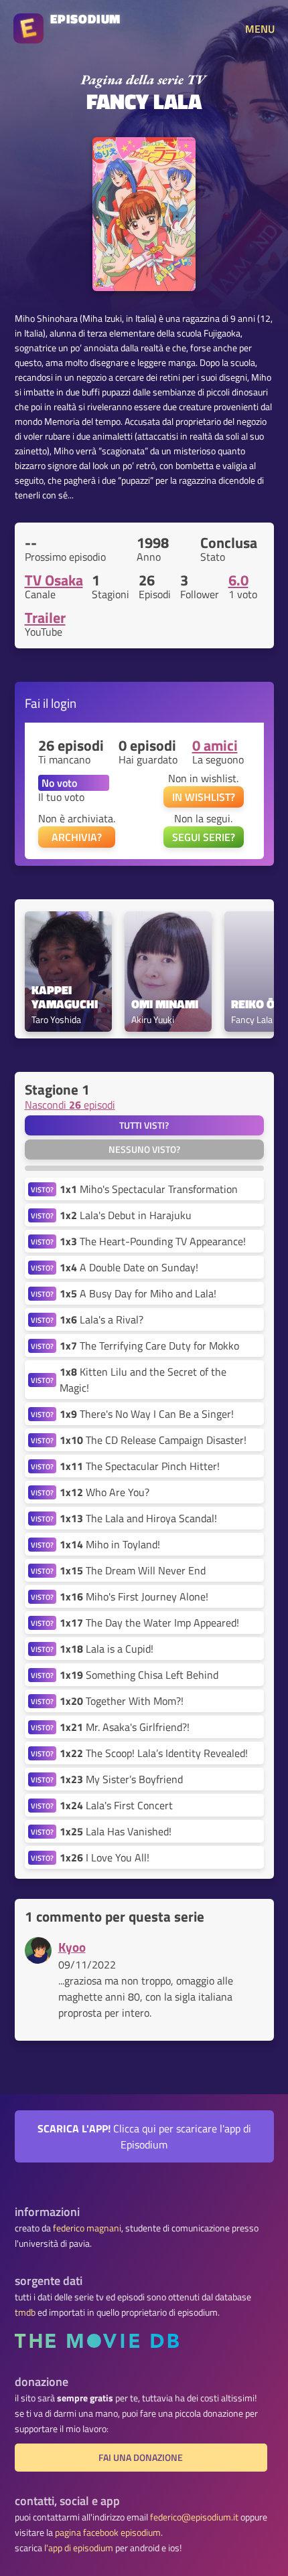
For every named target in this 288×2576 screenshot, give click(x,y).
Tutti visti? (144, 1125)
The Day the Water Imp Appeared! (149, 1623)
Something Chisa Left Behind (139, 1675)
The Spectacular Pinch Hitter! (140, 1466)
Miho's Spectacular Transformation (149, 1189)
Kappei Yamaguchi (65, 998)
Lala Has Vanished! (116, 1831)
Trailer (45, 618)
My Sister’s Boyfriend (121, 1779)
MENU (260, 29)
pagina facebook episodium (108, 2533)
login (64, 703)
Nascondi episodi (70, 1105)
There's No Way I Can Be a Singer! (147, 1414)
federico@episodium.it (194, 2517)
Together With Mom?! (122, 1701)
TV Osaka (54, 580)
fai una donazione (141, 2458)
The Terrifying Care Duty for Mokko (149, 1346)
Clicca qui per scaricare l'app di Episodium (144, 2136)
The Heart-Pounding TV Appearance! (153, 1241)
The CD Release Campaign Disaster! (153, 1440)
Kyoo (72, 1947)
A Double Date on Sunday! (129, 1267)
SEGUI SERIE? (204, 837)
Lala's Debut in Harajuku (126, 1215)
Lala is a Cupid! (106, 1649)
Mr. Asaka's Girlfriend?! (125, 1727)
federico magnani (87, 2228)
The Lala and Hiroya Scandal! (138, 1518)
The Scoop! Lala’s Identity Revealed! (154, 1753)
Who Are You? (104, 1492)
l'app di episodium (79, 2548)
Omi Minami (165, 1005)
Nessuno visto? (144, 1149)
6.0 (238, 580)
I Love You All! (104, 1857)
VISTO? (42, 1189)
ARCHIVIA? (77, 837)
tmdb (25, 2312)
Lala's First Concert (116, 1805)
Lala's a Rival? (101, 1319)
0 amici (215, 745)
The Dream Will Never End (133, 1570)
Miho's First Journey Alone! (134, 1596)
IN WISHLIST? (204, 797)
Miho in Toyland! (110, 1544)
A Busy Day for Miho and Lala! (138, 1293)
